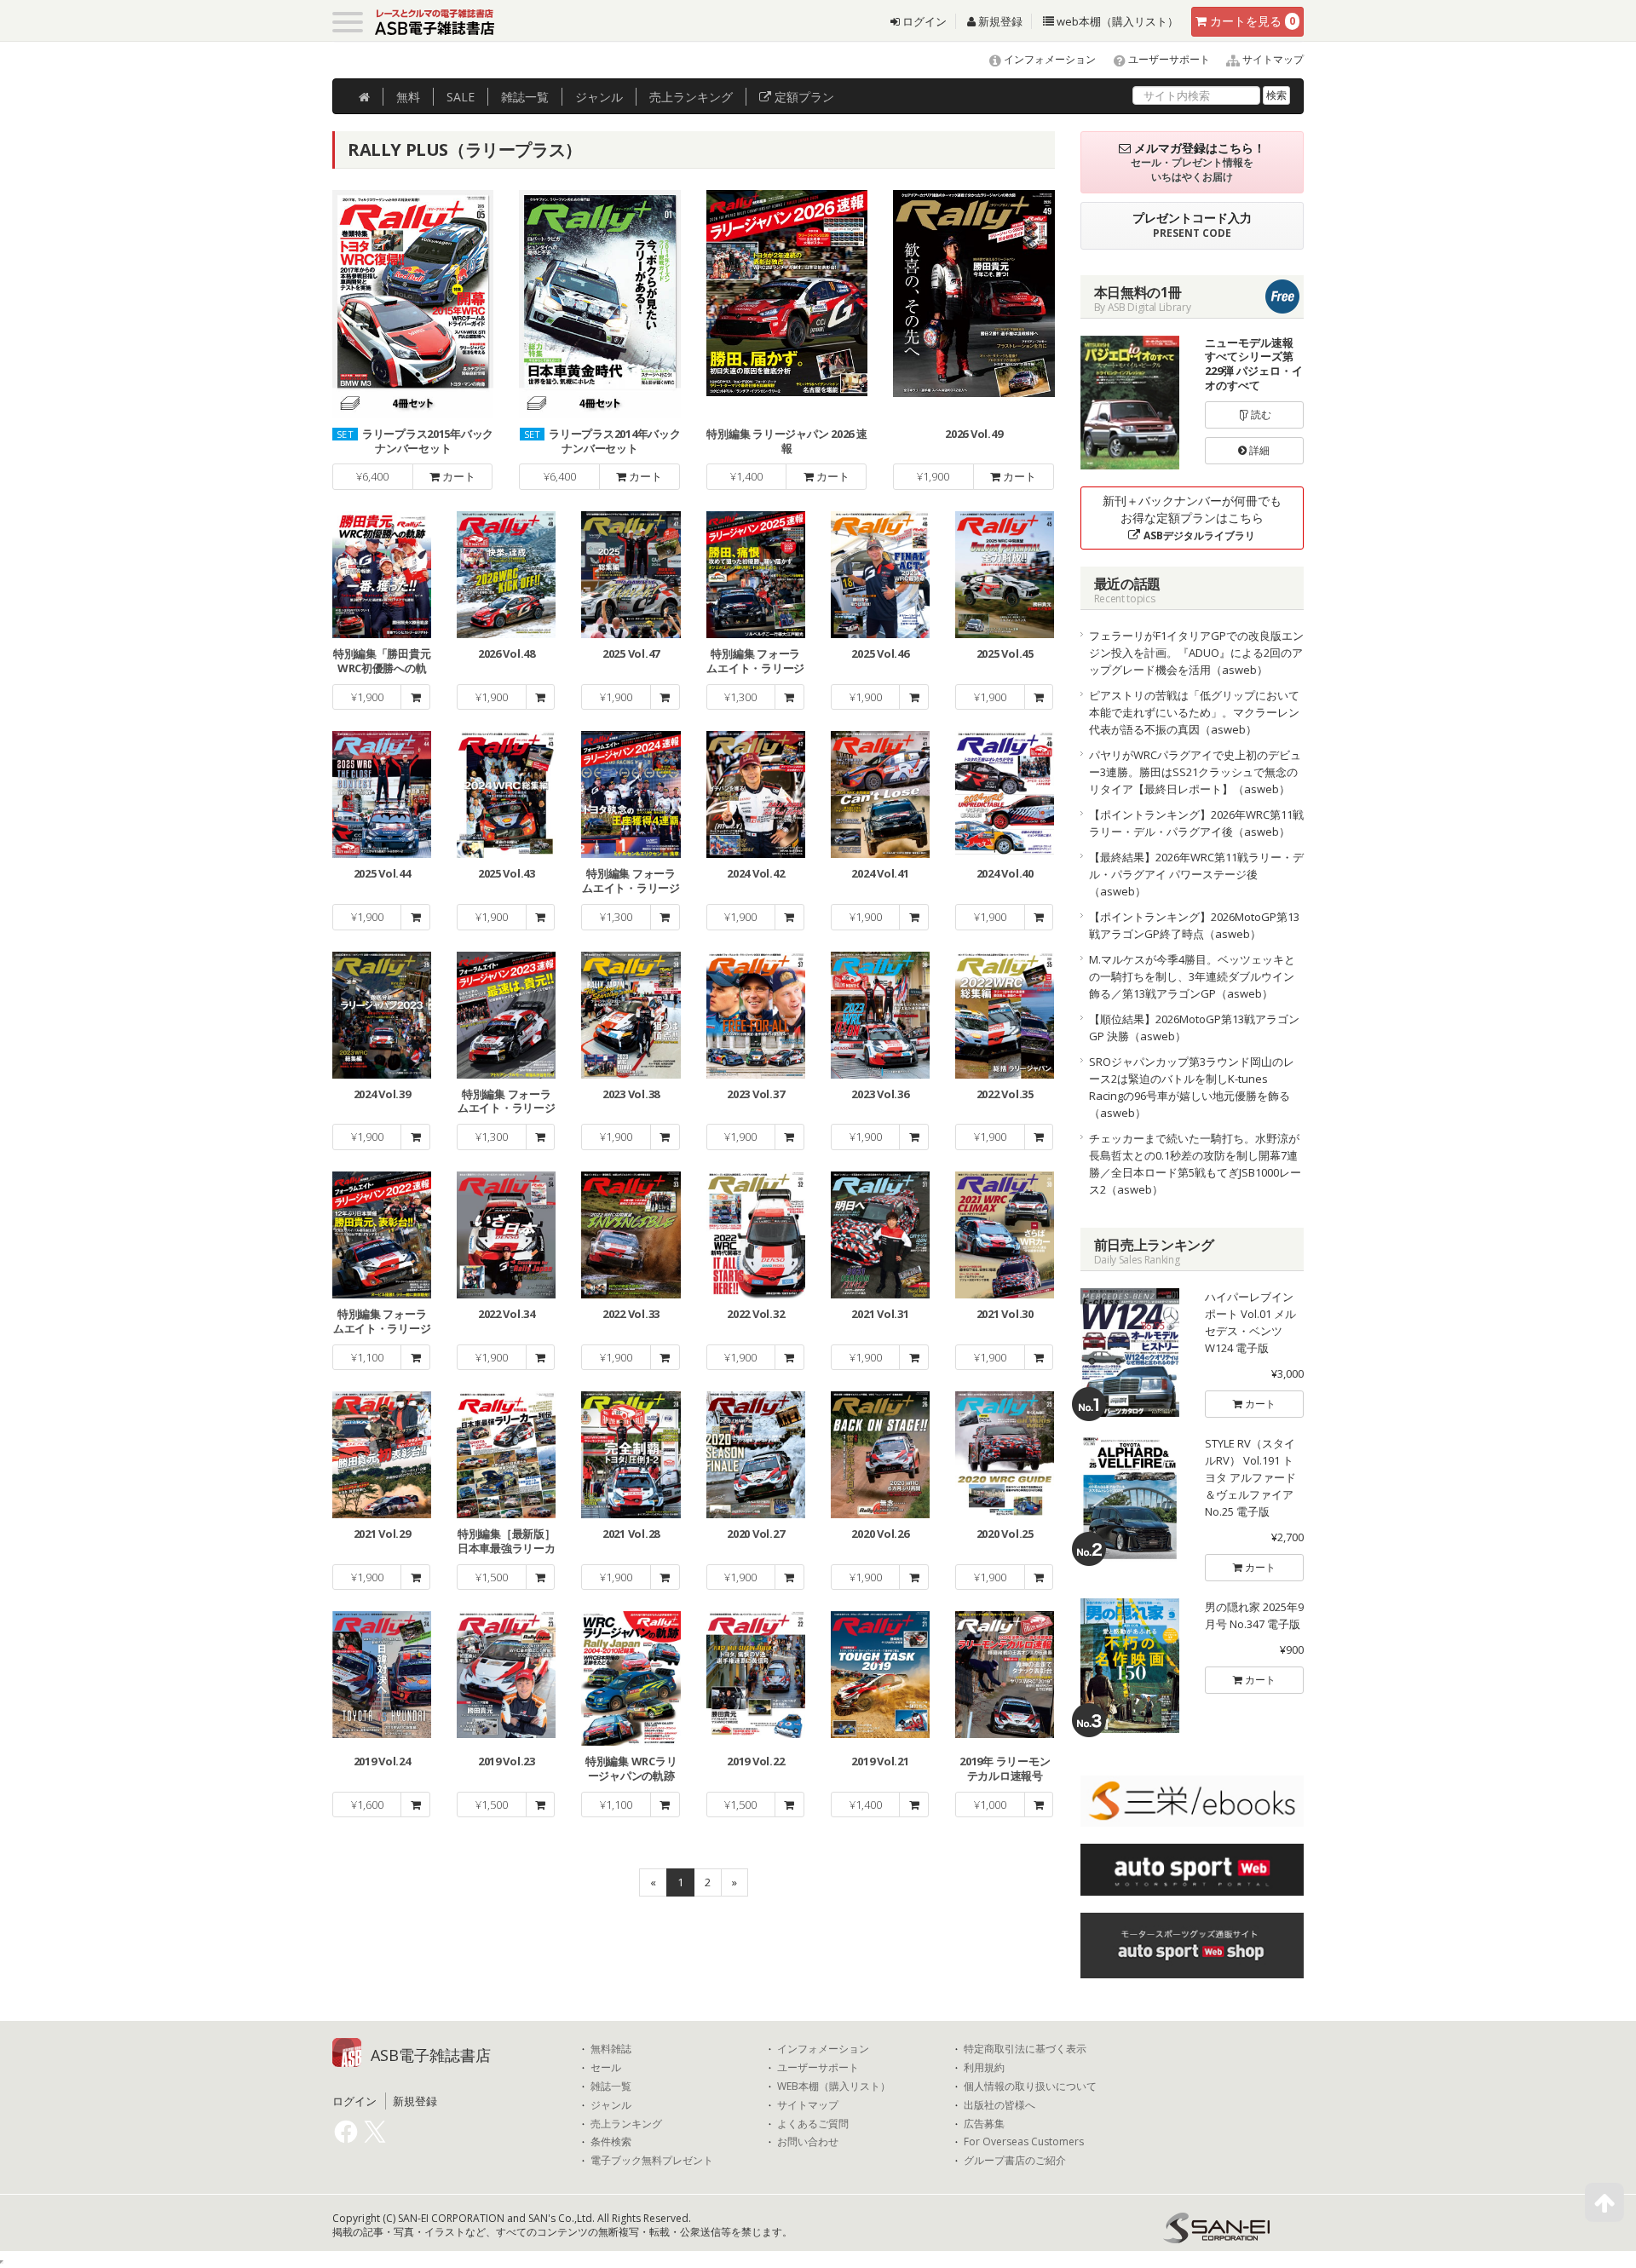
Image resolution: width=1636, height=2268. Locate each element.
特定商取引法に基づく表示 (1025, 2049)
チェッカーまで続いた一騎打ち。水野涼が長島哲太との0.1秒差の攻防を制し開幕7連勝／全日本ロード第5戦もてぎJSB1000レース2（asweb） (1195, 1164)
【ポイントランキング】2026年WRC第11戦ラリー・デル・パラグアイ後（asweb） (1196, 823)
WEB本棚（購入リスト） (834, 2087)
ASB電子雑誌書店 (431, 2055)
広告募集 (984, 2124)
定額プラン (803, 97)
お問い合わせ (808, 2142)
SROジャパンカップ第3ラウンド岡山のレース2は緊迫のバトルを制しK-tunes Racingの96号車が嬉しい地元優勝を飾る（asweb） (1192, 1087)
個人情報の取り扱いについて (1030, 2087)
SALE (461, 97)
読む (1260, 414)
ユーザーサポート (1168, 59)
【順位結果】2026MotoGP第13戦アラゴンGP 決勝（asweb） (1194, 1028)
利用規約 (984, 2068)
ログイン (923, 21)
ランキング (691, 97)
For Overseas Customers (1024, 2142)
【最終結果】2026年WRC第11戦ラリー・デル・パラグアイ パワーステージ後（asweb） (1196, 874)
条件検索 (611, 2142)
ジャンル (599, 97)
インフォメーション (1048, 59)
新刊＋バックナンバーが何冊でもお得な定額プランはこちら (1192, 518)
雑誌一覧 (611, 2087)
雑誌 (525, 97)
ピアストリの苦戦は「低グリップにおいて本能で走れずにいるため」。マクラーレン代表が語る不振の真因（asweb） (1194, 712)
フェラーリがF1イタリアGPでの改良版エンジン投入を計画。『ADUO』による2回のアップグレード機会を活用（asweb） (1196, 653)
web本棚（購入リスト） (1116, 21)
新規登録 (999, 21)
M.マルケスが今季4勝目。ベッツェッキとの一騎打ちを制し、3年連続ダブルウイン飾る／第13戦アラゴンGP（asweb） (1192, 976)
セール (606, 2068)
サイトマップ (1272, 59)
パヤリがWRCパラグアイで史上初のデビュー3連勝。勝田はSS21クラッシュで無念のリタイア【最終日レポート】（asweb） (1195, 772)
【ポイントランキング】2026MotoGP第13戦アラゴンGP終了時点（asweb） (1194, 925)
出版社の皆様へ (999, 2105)
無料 (408, 97)
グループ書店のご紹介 (1015, 2161)
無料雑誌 (611, 2049)
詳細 (1258, 450)
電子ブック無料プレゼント (652, 2161)
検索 (1276, 95)
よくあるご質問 (813, 2124)
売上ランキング (626, 2124)
